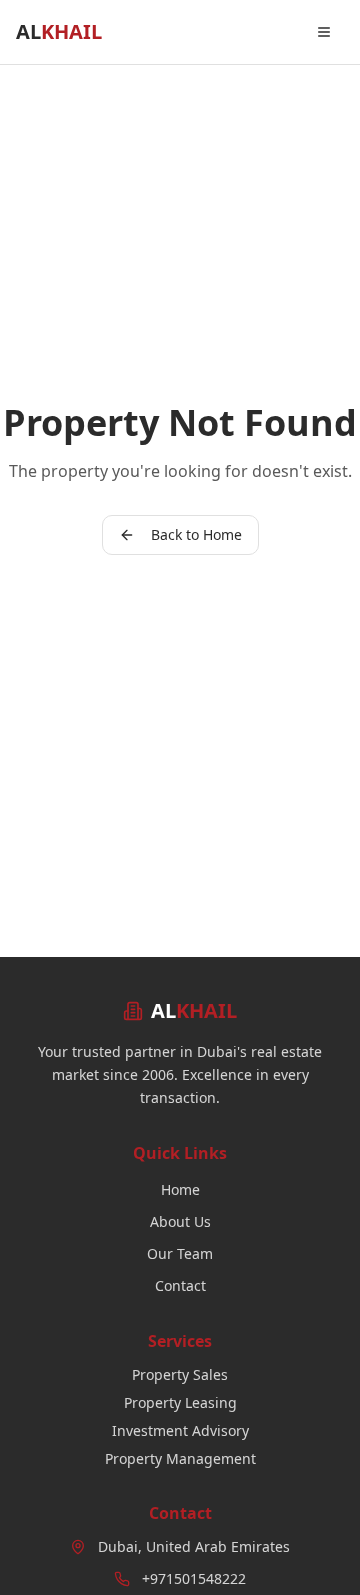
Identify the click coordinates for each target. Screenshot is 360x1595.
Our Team (180, 1253)
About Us (180, 1221)
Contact (180, 1285)
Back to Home (196, 534)
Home (180, 1189)
